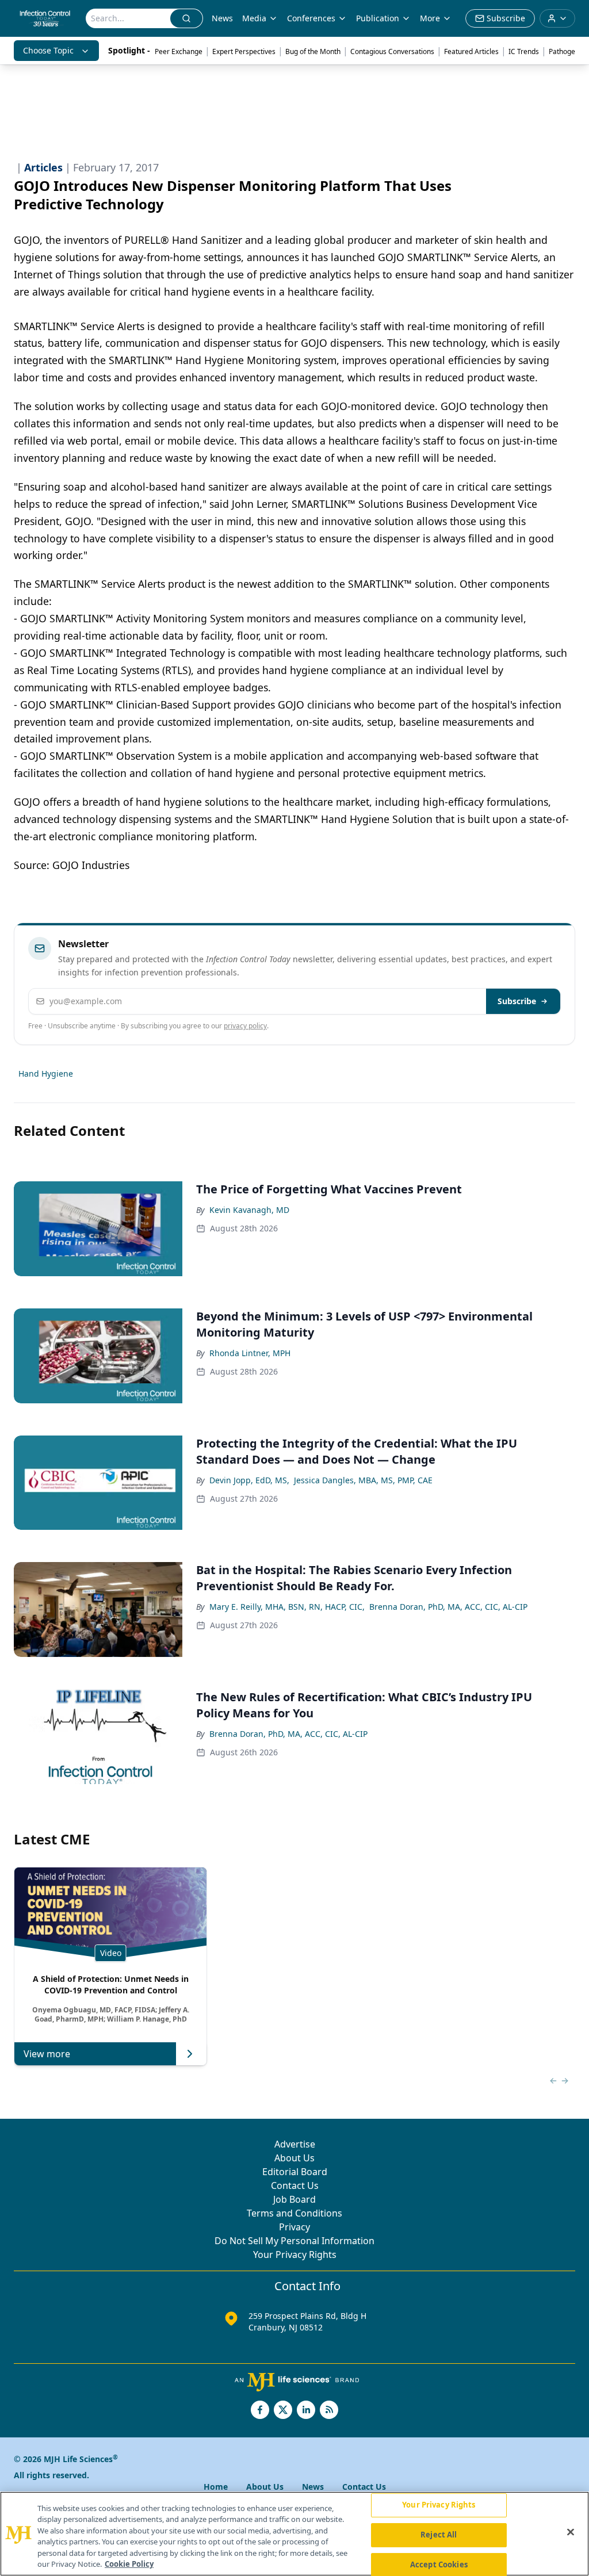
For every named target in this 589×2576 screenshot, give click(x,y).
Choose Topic (48, 50)
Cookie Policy (129, 2564)
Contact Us (295, 2185)
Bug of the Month (313, 51)
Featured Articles (471, 51)
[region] (294, 2534)
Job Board (294, 2199)
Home (216, 2487)
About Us (294, 2158)
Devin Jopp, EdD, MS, (249, 1480)
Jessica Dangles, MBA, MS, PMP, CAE (363, 1480)
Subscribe (517, 1001)
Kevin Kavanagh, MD (249, 1210)
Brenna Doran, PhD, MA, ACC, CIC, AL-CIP (448, 1607)
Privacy (294, 2227)
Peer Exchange (179, 51)
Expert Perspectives (244, 51)
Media (254, 18)
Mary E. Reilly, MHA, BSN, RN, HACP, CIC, (287, 1607)
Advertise (295, 2144)
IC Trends (524, 51)
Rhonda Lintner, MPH (250, 1353)
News (222, 18)
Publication (378, 18)
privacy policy (245, 1026)
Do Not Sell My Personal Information (294, 2241)
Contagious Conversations (392, 51)
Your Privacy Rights (295, 2255)
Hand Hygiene (46, 1073)
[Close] (571, 2532)
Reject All (439, 2535)
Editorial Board (295, 2172)
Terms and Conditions (294, 2213)
